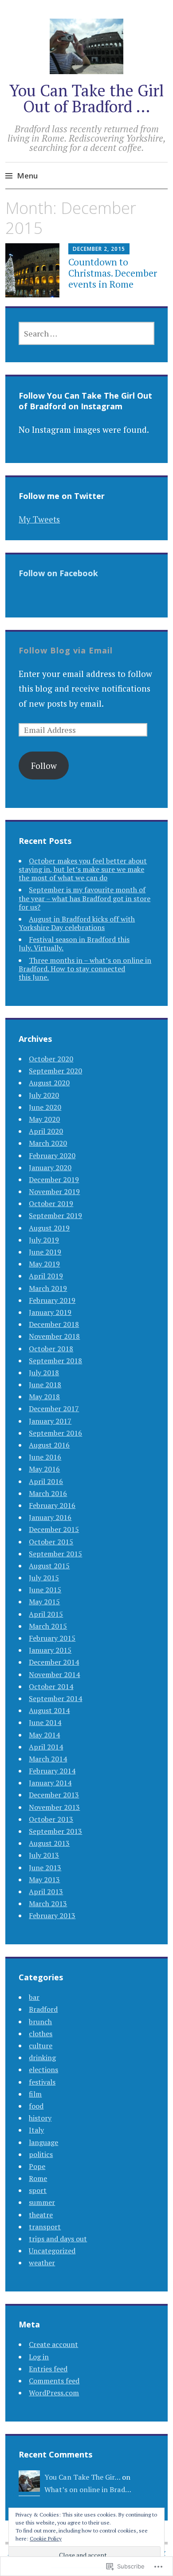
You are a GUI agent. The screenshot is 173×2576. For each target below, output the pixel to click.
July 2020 (44, 1095)
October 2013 (51, 1819)
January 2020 (50, 1167)
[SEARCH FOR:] (86, 333)
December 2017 (54, 1409)
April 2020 (46, 1131)
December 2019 (54, 1179)
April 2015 (46, 1614)
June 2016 (45, 1457)
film (35, 2094)
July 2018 (44, 1373)
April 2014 (46, 1747)
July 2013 (44, 1855)
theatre (41, 2215)
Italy (36, 2130)
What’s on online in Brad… (88, 2489)
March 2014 (48, 1759)
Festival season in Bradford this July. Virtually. (74, 944)
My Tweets (39, 519)
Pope (37, 2166)
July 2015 (44, 1578)
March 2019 (48, 1288)
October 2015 (51, 1542)
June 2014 (45, 1722)
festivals (42, 2082)
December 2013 (54, 1795)
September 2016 (55, 1433)
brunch (40, 2022)
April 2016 (46, 1481)
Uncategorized (52, 2251)
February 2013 (52, 1915)
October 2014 (51, 1686)
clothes (41, 2034)
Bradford (43, 2009)
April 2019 (46, 1276)
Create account (53, 2344)
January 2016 (50, 1517)
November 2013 (54, 1807)
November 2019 (54, 1191)
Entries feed (48, 2369)
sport (38, 2190)
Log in (39, 2357)
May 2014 (44, 1735)
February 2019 (52, 1300)
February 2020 (52, 1155)
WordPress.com (54, 2393)
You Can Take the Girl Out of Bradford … (86, 98)
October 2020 (51, 1059)
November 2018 (54, 1336)
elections (43, 2070)
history (40, 2118)
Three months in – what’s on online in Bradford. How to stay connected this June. (85, 969)
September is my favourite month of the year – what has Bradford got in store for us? (85, 898)
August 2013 (49, 1843)
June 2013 (45, 1868)
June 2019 (45, 1252)
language (43, 2142)
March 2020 (48, 1143)
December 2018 (54, 1324)
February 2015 (52, 1638)
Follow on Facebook (58, 573)
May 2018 (44, 1397)
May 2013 (44, 1880)
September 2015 (55, 1554)
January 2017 (50, 1421)
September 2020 (55, 1071)
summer (42, 2202)
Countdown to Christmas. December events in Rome (113, 273)
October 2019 (51, 1203)
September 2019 (55, 1215)
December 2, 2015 (99, 249)
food (36, 2106)
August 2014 (49, 1710)
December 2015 (54, 1529)
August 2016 (49, 1445)
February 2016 (52, 1505)
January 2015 (50, 1650)
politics (41, 2154)
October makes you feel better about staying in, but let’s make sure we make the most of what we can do (83, 869)
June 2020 (45, 1107)
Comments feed (54, 2381)
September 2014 (55, 1698)
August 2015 (49, 1566)
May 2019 (44, 1264)
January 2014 (50, 1783)
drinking (42, 2058)
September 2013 (55, 1831)
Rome (38, 2178)
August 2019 (49, 1228)
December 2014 (54, 1662)
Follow (44, 766)
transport (45, 2227)
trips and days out (58, 2239)
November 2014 (54, 1674)
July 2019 (44, 1240)
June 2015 (45, 1590)
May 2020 (44, 1119)
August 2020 (49, 1083)
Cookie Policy (46, 2538)
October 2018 (51, 1349)
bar (34, 1997)
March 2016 (48, 1493)
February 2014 (52, 1771)
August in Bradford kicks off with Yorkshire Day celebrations (77, 923)
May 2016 (44, 1469)
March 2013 (48, 1903)
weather (42, 2263)
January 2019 (50, 1312)
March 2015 (48, 1626)
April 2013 (46, 1891)
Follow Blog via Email (66, 650)
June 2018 (45, 1385)
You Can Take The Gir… (82, 2477)
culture (41, 2046)
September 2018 (55, 1361)
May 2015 (44, 1602)
